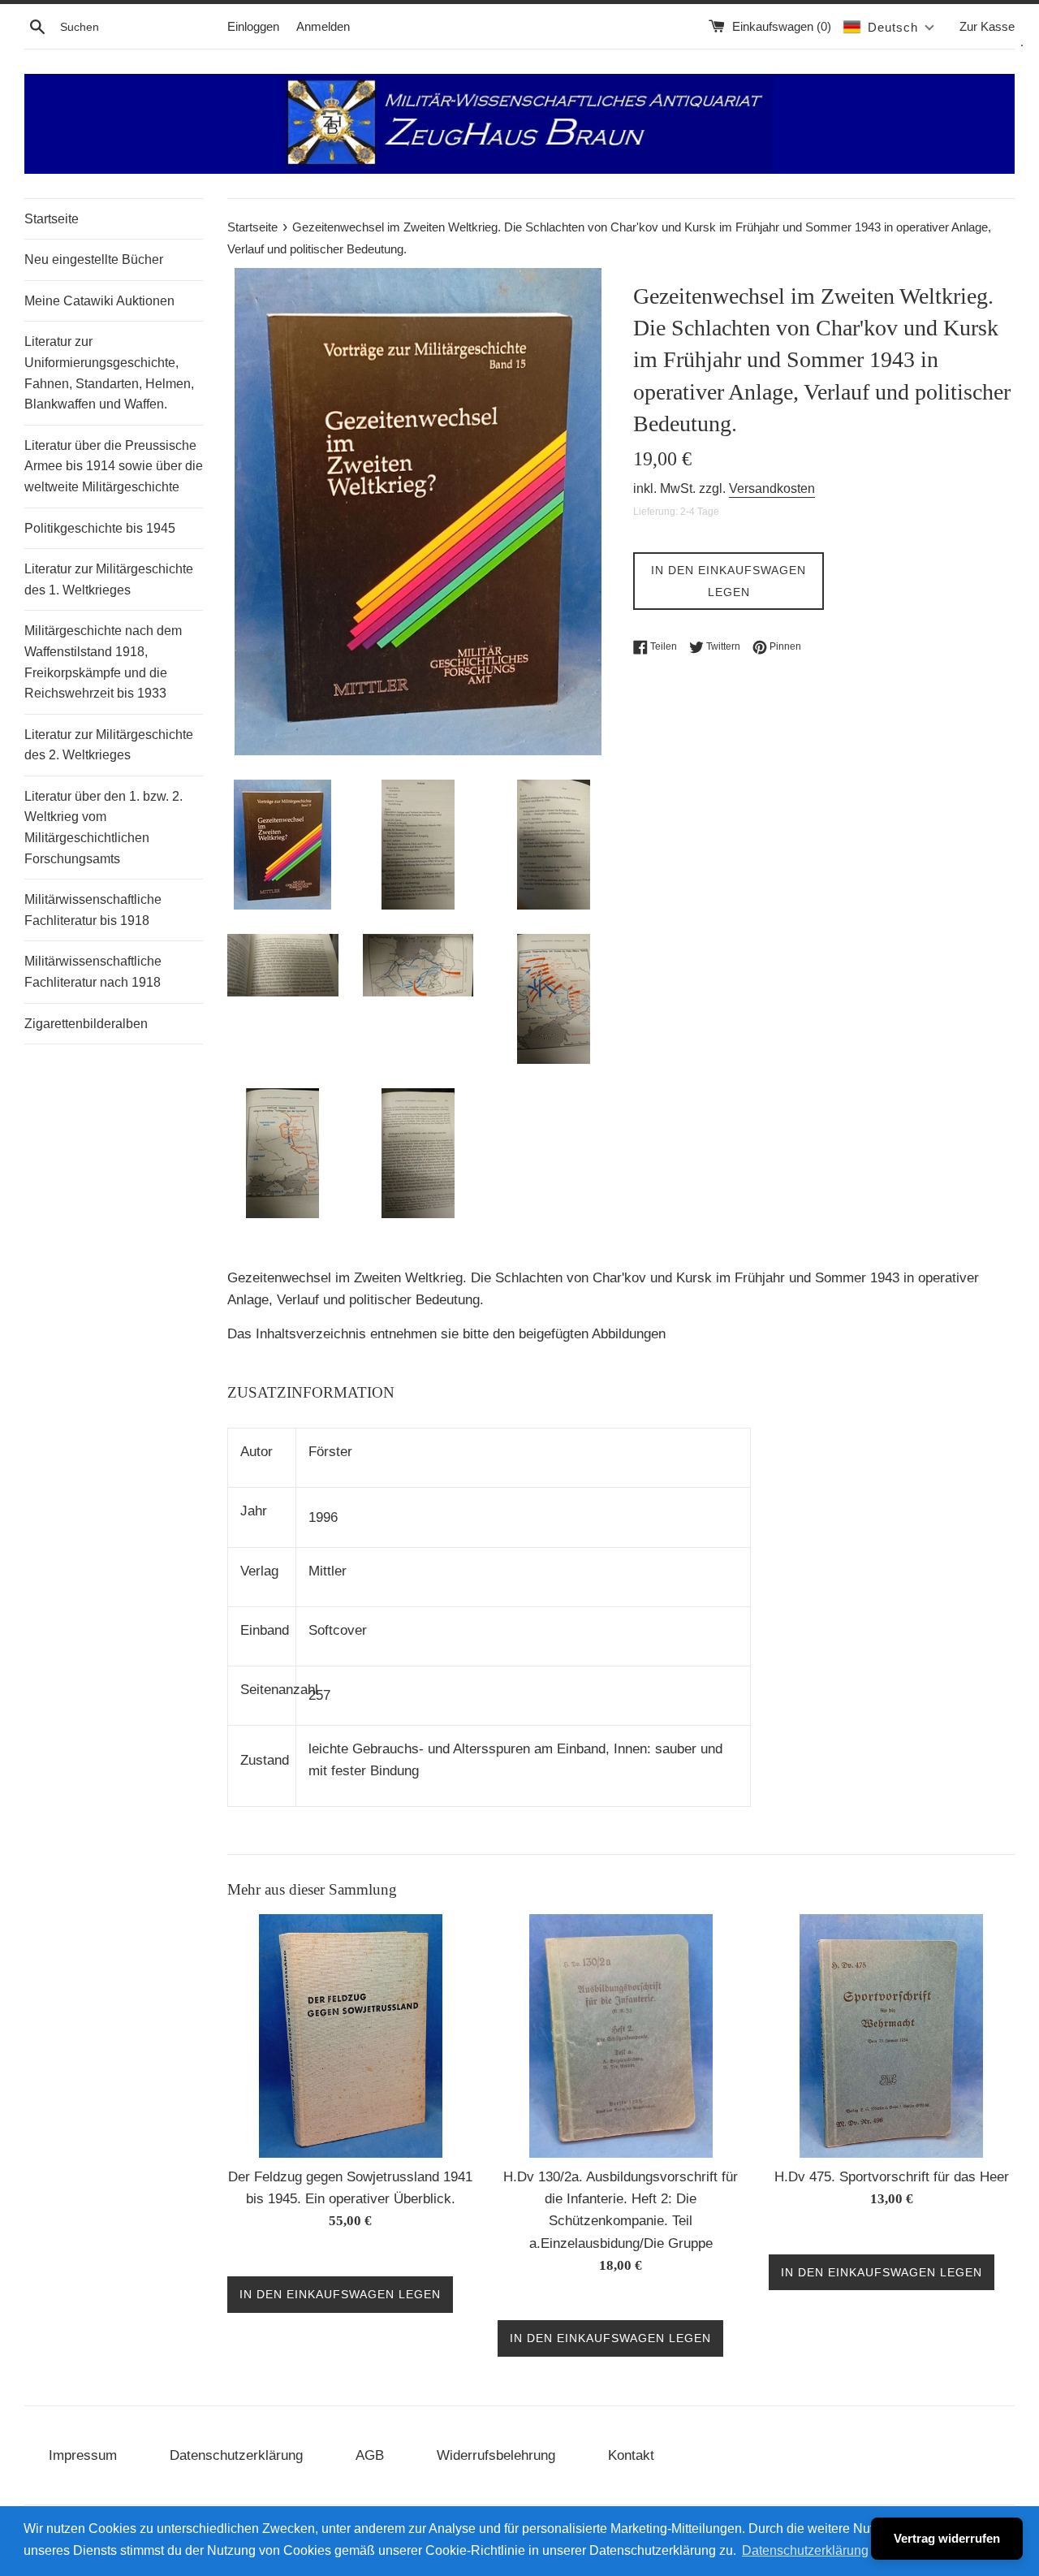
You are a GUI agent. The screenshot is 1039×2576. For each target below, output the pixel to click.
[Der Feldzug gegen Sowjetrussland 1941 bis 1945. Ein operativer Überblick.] (351, 2036)
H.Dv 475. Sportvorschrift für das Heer (892, 2177)
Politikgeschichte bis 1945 (100, 528)
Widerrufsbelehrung (496, 2455)
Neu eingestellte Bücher (94, 259)
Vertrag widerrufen (947, 2538)
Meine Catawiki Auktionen (99, 301)
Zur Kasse (987, 26)
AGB (370, 2455)
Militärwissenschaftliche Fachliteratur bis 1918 (93, 910)
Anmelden (323, 26)
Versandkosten (772, 488)
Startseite (52, 219)
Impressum (83, 2455)
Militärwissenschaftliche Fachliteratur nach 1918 (93, 972)
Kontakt (631, 2455)
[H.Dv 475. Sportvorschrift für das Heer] (891, 2036)
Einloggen (253, 26)
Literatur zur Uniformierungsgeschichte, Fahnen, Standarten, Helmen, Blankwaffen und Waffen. (109, 373)
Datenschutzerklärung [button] (805, 2550)
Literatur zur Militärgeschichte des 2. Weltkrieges (109, 745)
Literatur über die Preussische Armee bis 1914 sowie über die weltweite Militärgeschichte (114, 466)
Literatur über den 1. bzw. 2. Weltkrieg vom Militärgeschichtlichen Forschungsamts (103, 828)
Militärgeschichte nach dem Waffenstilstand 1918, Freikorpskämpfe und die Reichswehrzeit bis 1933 (103, 662)
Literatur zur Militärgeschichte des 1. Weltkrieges (109, 579)
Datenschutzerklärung (236, 2455)
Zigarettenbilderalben (86, 1024)
